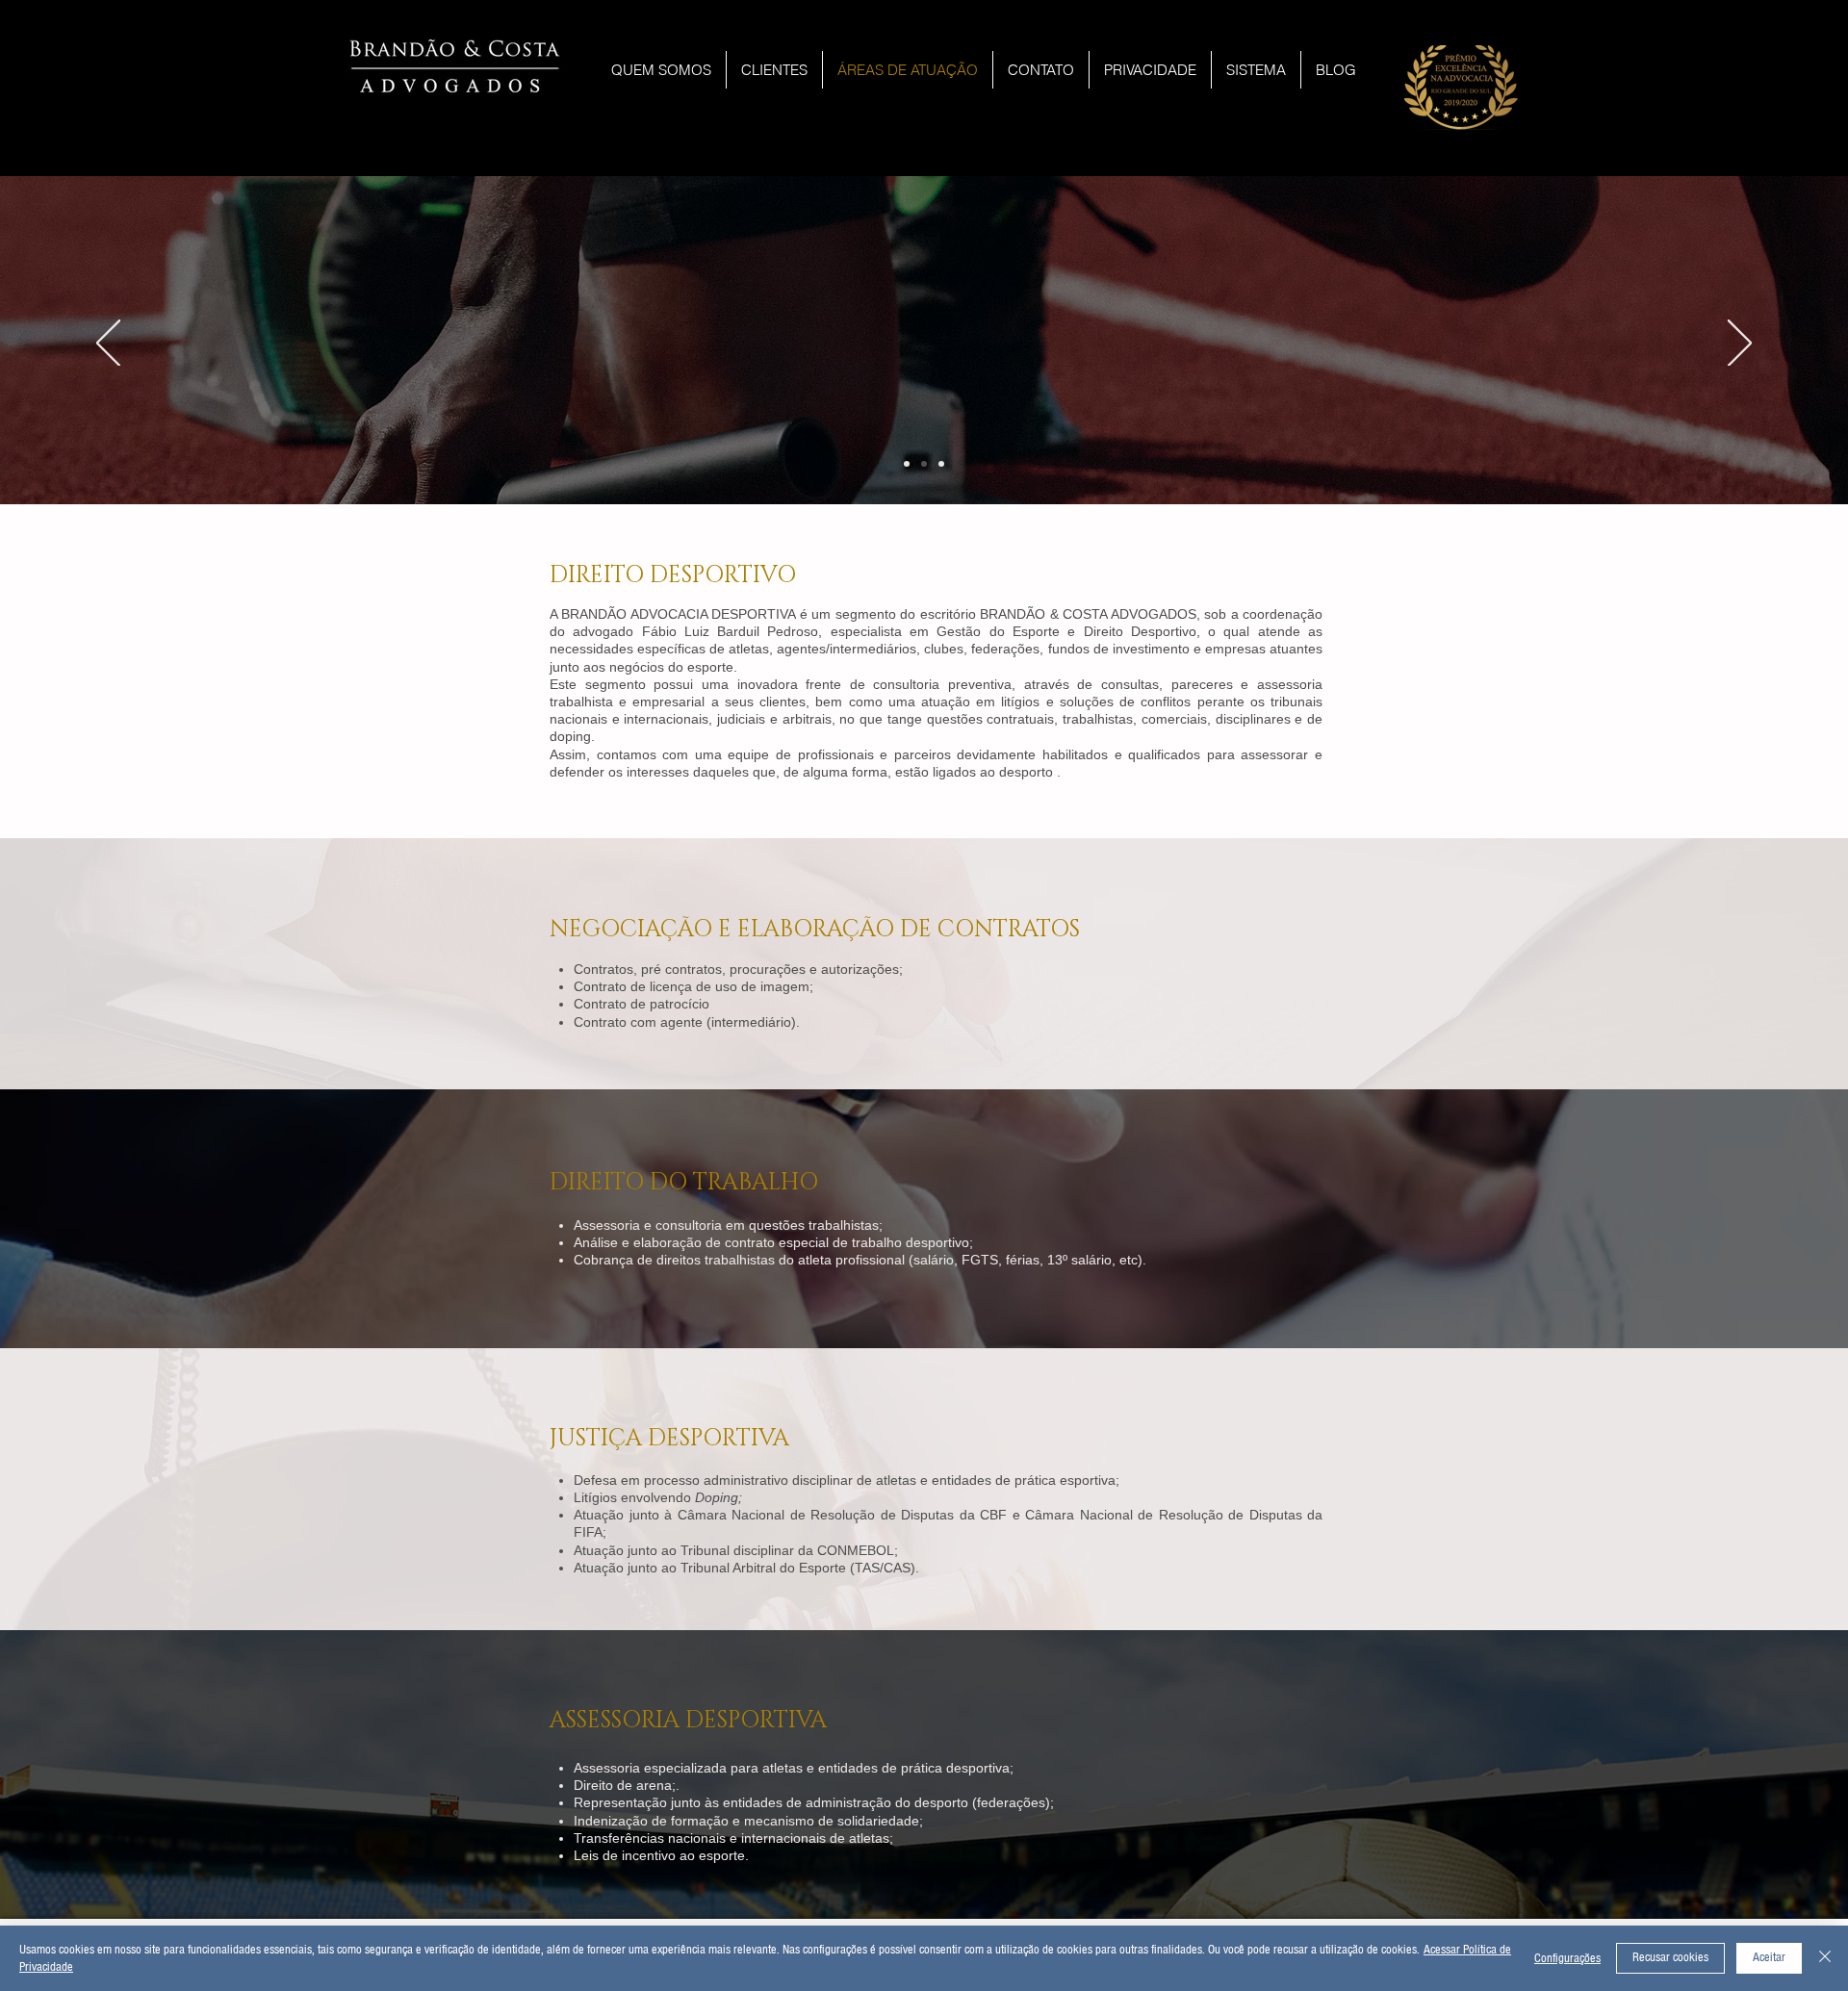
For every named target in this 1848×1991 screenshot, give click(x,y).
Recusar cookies (1670, 1957)
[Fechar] (1825, 1958)
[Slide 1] (941, 464)
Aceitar (1769, 1957)
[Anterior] (108, 345)
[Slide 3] (924, 464)
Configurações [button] (1567, 1958)
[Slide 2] (907, 464)
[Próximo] (1740, 345)
